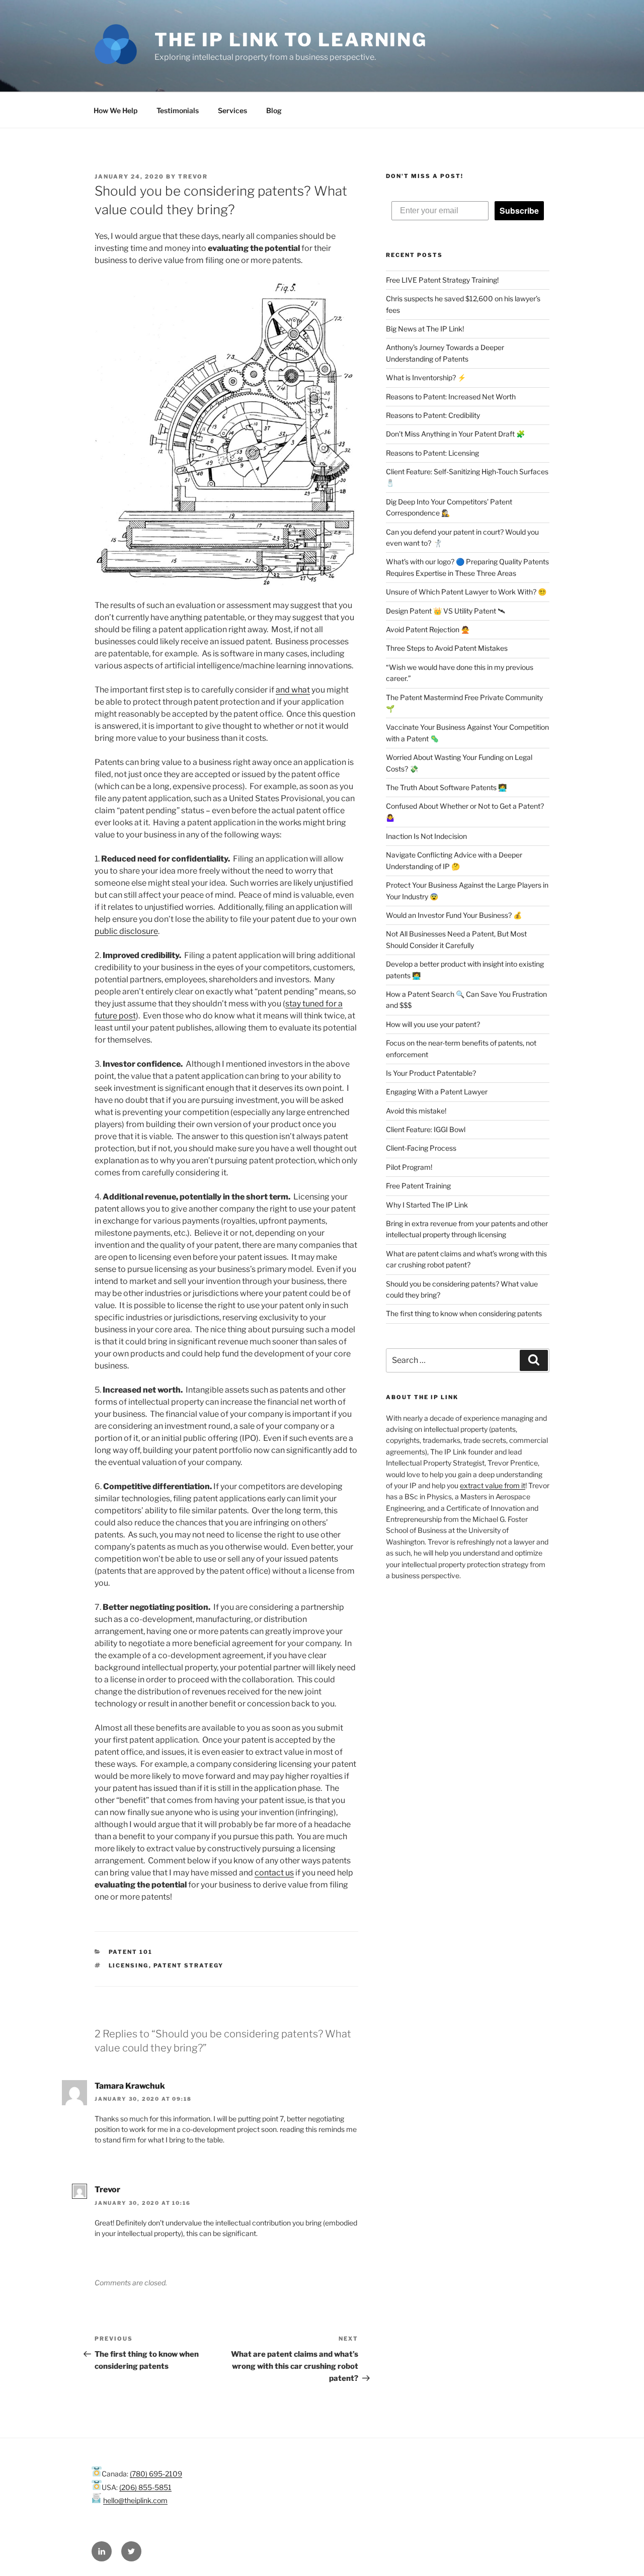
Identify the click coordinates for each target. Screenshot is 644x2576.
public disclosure (126, 931)
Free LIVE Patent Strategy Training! (442, 280)
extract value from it (493, 1485)
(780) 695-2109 (156, 2474)
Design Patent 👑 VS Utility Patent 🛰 (446, 611)
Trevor (193, 177)
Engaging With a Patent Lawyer (437, 1092)
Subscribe (519, 210)
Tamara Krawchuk (130, 2086)
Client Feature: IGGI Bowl (426, 1129)
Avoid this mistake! (416, 1111)
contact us (274, 1873)
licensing (129, 1965)
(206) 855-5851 (145, 2487)
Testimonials (178, 110)
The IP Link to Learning (291, 40)
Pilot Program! (409, 1167)
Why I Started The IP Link (427, 1205)
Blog (274, 110)
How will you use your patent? (433, 1024)
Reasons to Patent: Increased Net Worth (451, 397)
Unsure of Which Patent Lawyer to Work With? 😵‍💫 (466, 592)
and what (293, 690)
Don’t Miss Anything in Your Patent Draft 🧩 (455, 434)
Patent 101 (131, 1952)
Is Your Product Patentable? (431, 1073)
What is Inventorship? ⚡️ (426, 377)
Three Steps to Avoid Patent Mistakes (447, 648)
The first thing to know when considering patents (464, 1313)
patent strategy (189, 1965)
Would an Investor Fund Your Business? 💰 (454, 915)
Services (232, 110)
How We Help (115, 110)
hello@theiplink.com (135, 2500)
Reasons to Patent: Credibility (433, 415)
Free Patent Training (418, 1186)
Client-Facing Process (421, 1148)
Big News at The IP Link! (425, 329)
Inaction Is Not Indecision (426, 836)
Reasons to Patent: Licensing (432, 453)
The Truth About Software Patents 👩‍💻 (446, 787)
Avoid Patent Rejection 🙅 (428, 629)
